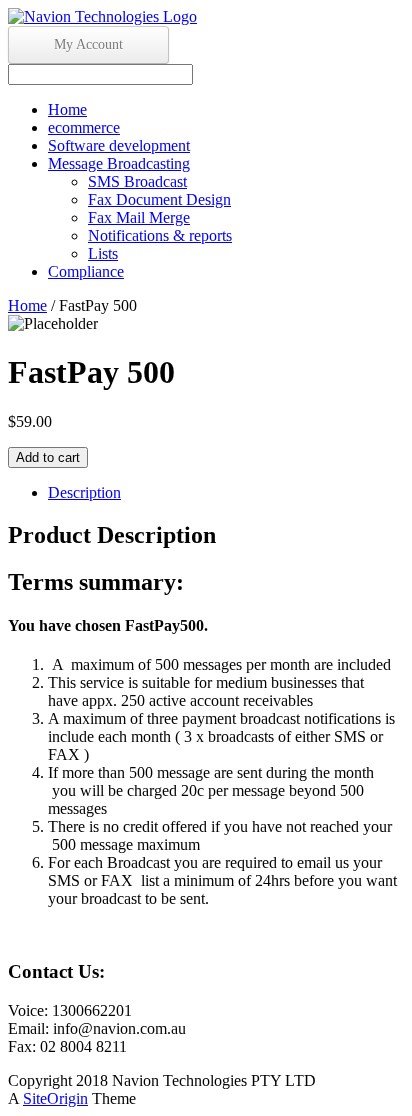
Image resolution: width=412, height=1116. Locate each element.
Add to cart (48, 457)
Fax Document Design (159, 199)
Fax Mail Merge (139, 217)
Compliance (86, 271)
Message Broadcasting (119, 163)
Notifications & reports (160, 235)
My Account (88, 44)
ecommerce (84, 127)
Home (67, 109)
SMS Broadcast (137, 181)
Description (84, 492)
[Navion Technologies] (102, 16)
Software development (119, 145)
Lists (103, 253)
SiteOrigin (55, 1098)
